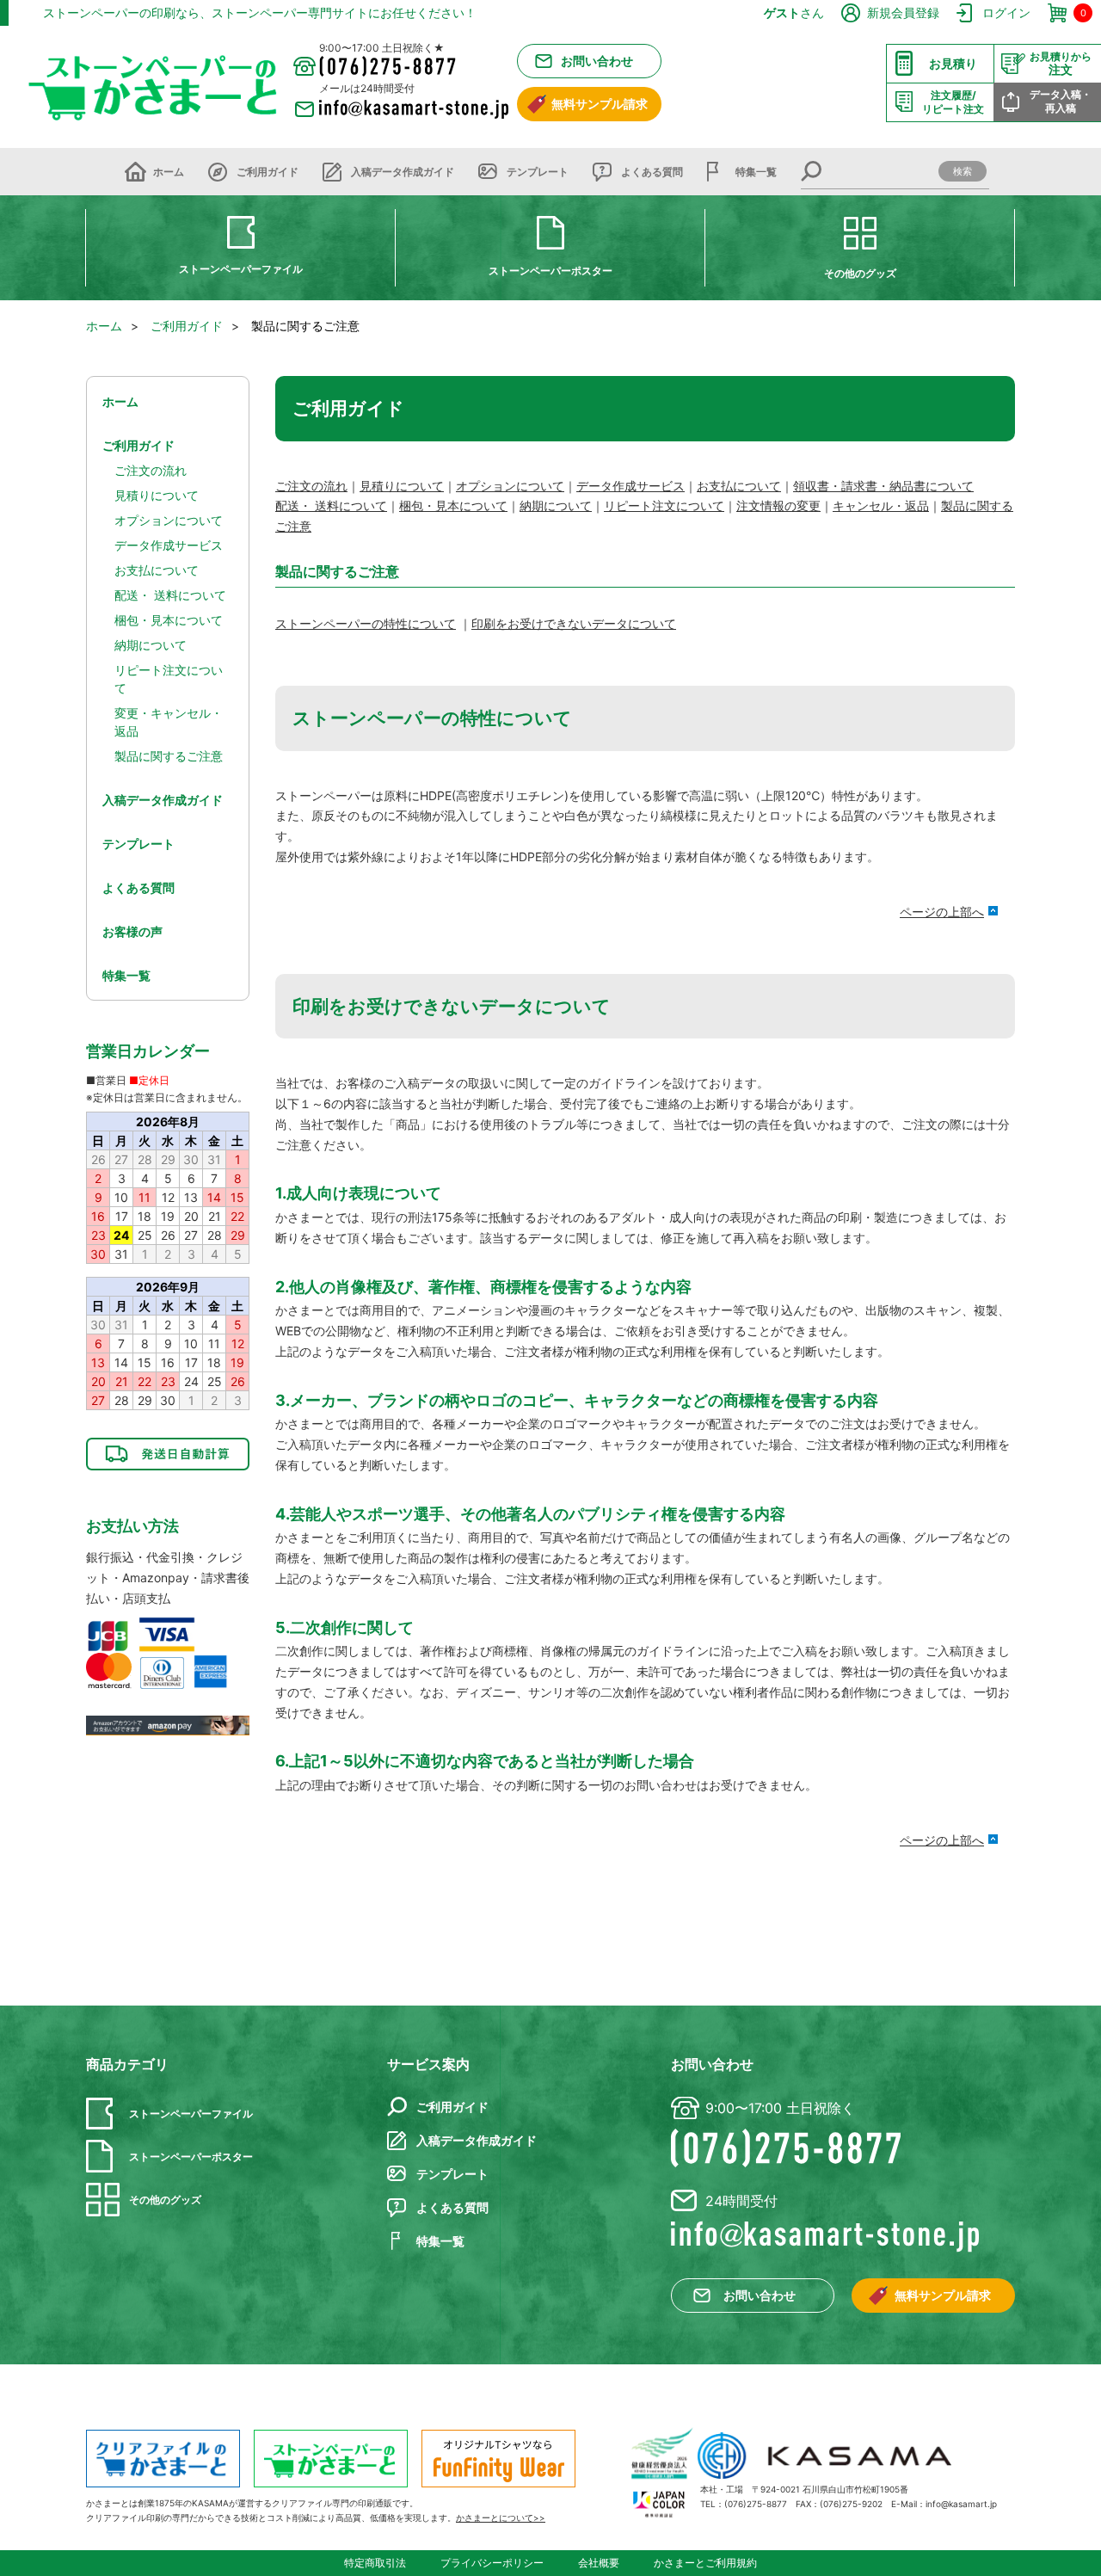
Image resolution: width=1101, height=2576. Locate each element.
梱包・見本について (453, 505)
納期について (556, 505)
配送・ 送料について (331, 505)
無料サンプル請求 (600, 104)
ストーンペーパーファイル (241, 269)
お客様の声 (132, 931)
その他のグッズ (860, 273)
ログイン (1006, 12)
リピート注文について (664, 505)
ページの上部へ (942, 912)
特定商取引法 (375, 2563)
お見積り (953, 63)
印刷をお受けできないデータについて (574, 623)
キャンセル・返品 (881, 505)
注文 (1061, 64)
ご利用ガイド (268, 172)
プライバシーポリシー (492, 2563)
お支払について (739, 486)
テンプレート (538, 172)
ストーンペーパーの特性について (366, 623)
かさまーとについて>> (501, 2517)
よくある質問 (652, 172)
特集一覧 (756, 172)
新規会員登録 (903, 12)
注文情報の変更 (778, 505)
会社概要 (599, 2563)
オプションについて (510, 486)
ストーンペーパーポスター (550, 271)
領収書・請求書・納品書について (883, 486)
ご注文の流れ (311, 486)
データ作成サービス (630, 486)
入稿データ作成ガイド (403, 172)
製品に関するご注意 (169, 756)
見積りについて (402, 486)
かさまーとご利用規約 (705, 2563)
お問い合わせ (597, 61)
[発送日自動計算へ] (168, 1454)
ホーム (169, 172)
